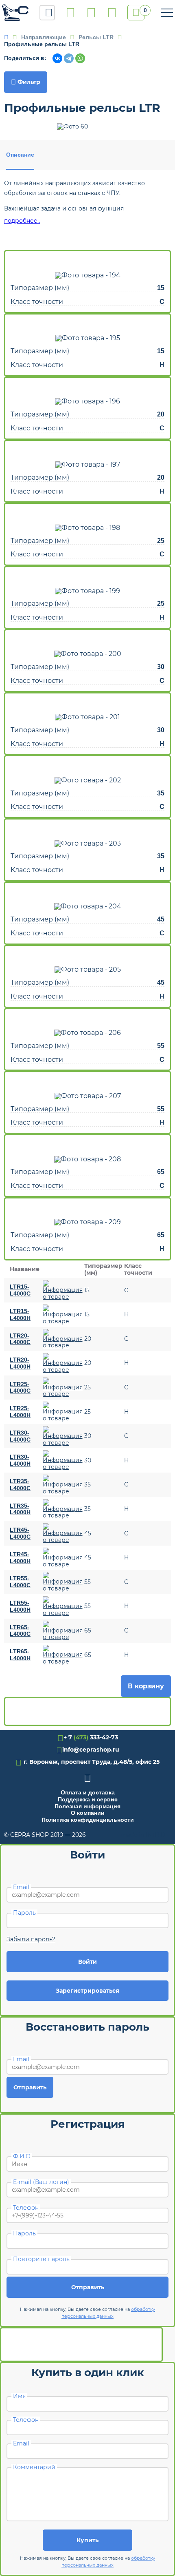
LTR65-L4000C (20, 1631)
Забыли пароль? (31, 1939)
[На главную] (15, 13)
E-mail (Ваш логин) (41, 2182)
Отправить (30, 2087)
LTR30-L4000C (20, 1436)
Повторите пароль (41, 2259)
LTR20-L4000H (20, 1363)
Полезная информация (87, 1806)
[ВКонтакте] (57, 58)
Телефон (26, 2208)
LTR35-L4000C (20, 1485)
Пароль (24, 1913)
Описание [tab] (20, 155)
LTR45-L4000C (20, 1533)
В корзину (146, 1686)
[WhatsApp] (80, 58)
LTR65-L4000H (20, 1655)
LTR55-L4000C (20, 1582)
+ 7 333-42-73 (70, 13)
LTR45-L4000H (20, 1558)
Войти (87, 1962)
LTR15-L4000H (20, 1315)
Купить (87, 2540)
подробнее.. (22, 221)
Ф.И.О (22, 2156)
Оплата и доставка (88, 1792)
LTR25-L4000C (20, 1388)
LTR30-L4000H (20, 1460)
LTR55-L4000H (20, 1606)
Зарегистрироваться (87, 1991)
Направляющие (44, 37)
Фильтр (26, 82)
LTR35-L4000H (20, 1509)
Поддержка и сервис (88, 1799)
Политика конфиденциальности (88, 1820)
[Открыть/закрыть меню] (167, 13)
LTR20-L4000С (20, 1339)
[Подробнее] (63, 1290)
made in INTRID (143, 1835)
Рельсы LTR (96, 37)
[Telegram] (69, 58)
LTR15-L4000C (20, 1290)
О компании (88, 1813)
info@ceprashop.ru (91, 13)
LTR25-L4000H (20, 1412)
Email (21, 1887)
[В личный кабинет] (112, 13)
